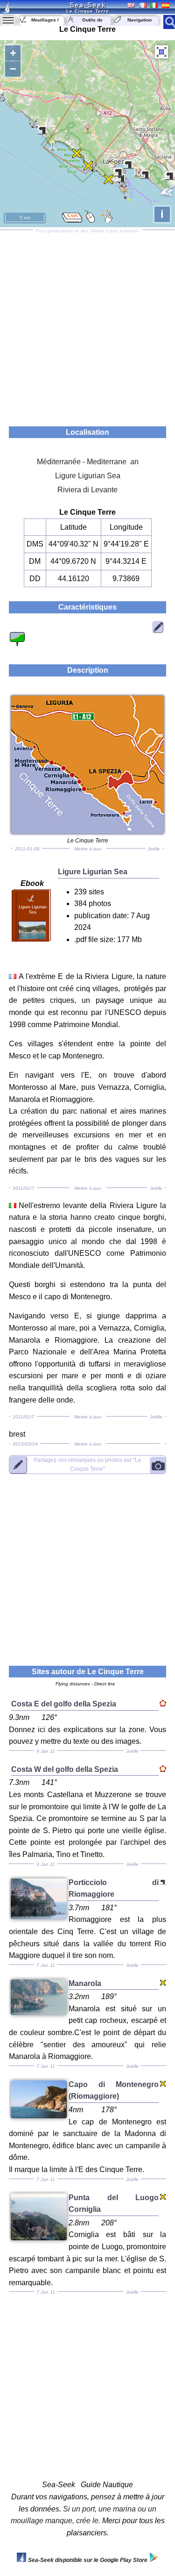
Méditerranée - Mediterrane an (88, 462)
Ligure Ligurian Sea (88, 476)
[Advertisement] (87, 325)
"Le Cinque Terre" (87, 1464)
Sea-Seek (88, 5)
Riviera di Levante (87, 490)
